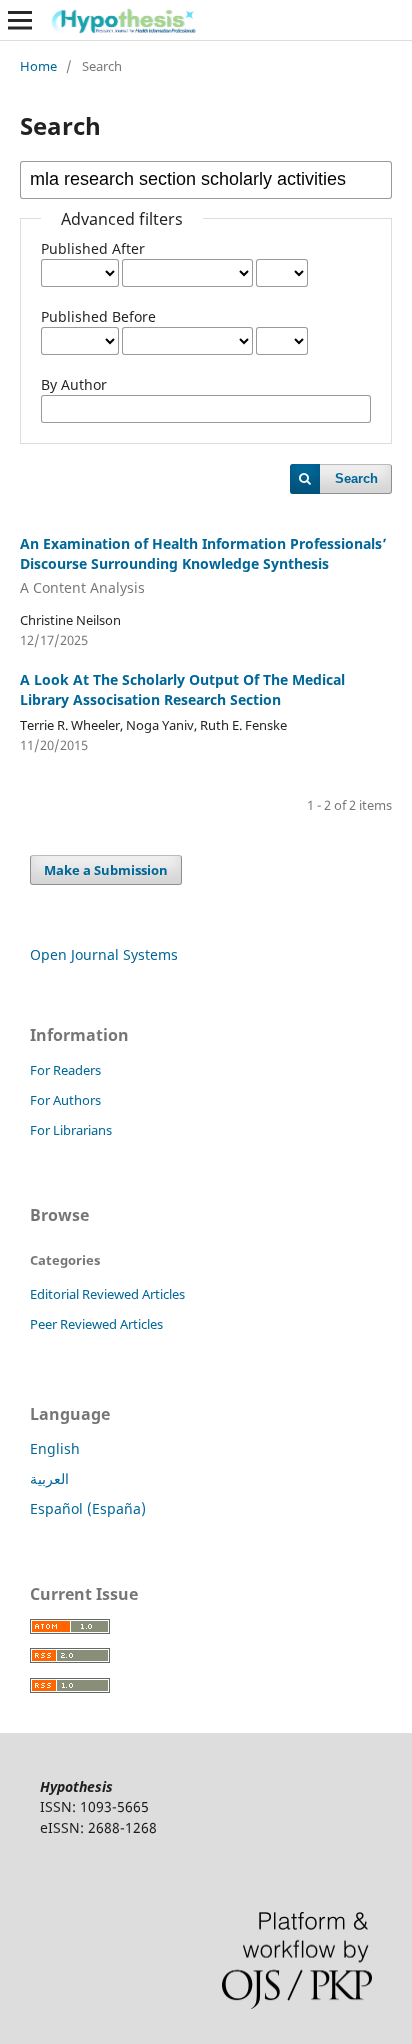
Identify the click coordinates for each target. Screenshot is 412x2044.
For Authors (65, 1100)
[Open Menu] (20, 20)
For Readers (65, 1070)
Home (38, 66)
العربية (49, 1478)
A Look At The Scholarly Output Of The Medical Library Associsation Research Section (182, 689)
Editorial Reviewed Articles (107, 1294)
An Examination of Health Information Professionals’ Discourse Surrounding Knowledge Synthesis (203, 565)
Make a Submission (106, 870)
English (55, 1448)
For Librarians (71, 1130)
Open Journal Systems (104, 954)
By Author (74, 384)
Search (356, 478)
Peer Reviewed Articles (96, 1324)
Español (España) (88, 1508)
